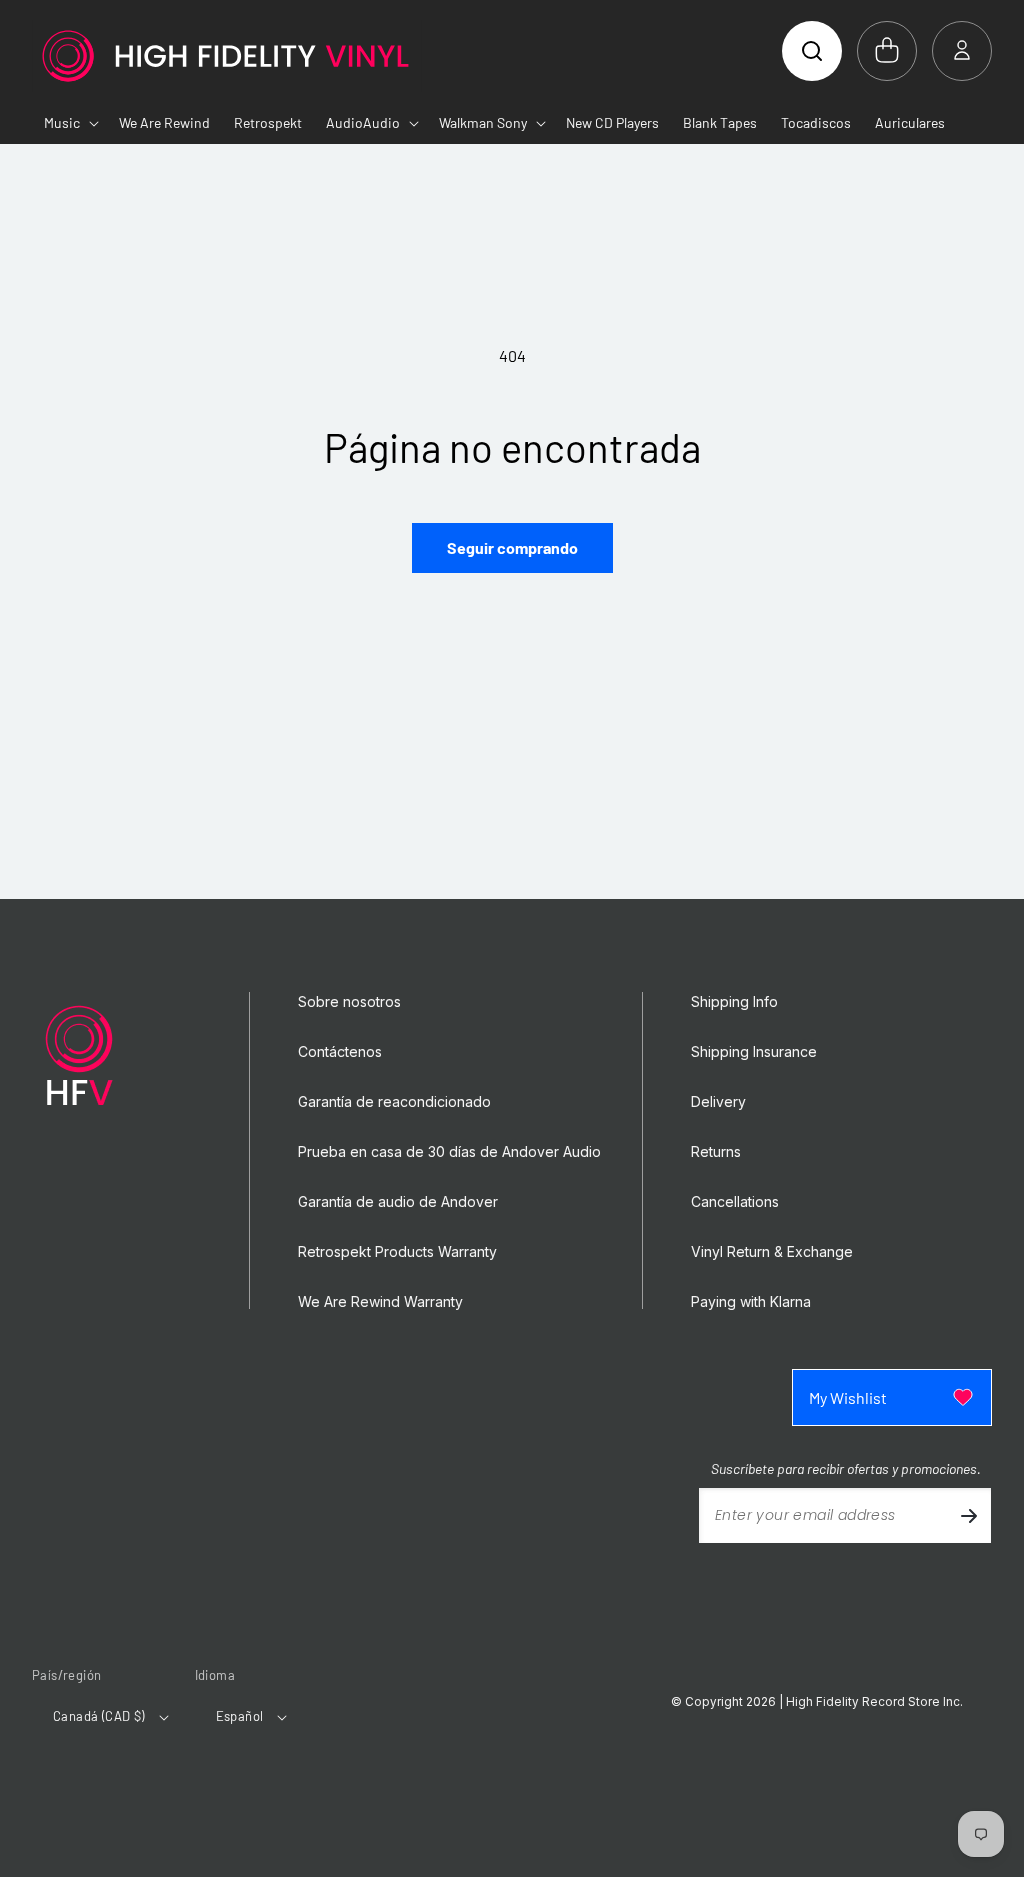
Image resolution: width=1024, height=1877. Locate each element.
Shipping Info (734, 1002)
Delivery (718, 1102)
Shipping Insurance (754, 1052)
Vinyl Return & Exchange (772, 1252)
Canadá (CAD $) (99, 1716)
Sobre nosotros (349, 1002)
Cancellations (735, 1202)
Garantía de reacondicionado (394, 1102)
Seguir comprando (512, 547)
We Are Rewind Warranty (380, 1302)
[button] (812, 51)
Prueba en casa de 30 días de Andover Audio (449, 1152)
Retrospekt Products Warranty (397, 1252)
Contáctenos (340, 1052)
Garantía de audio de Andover (398, 1202)
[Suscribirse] (969, 1515)
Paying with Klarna (751, 1302)
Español (240, 1716)
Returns (716, 1152)
